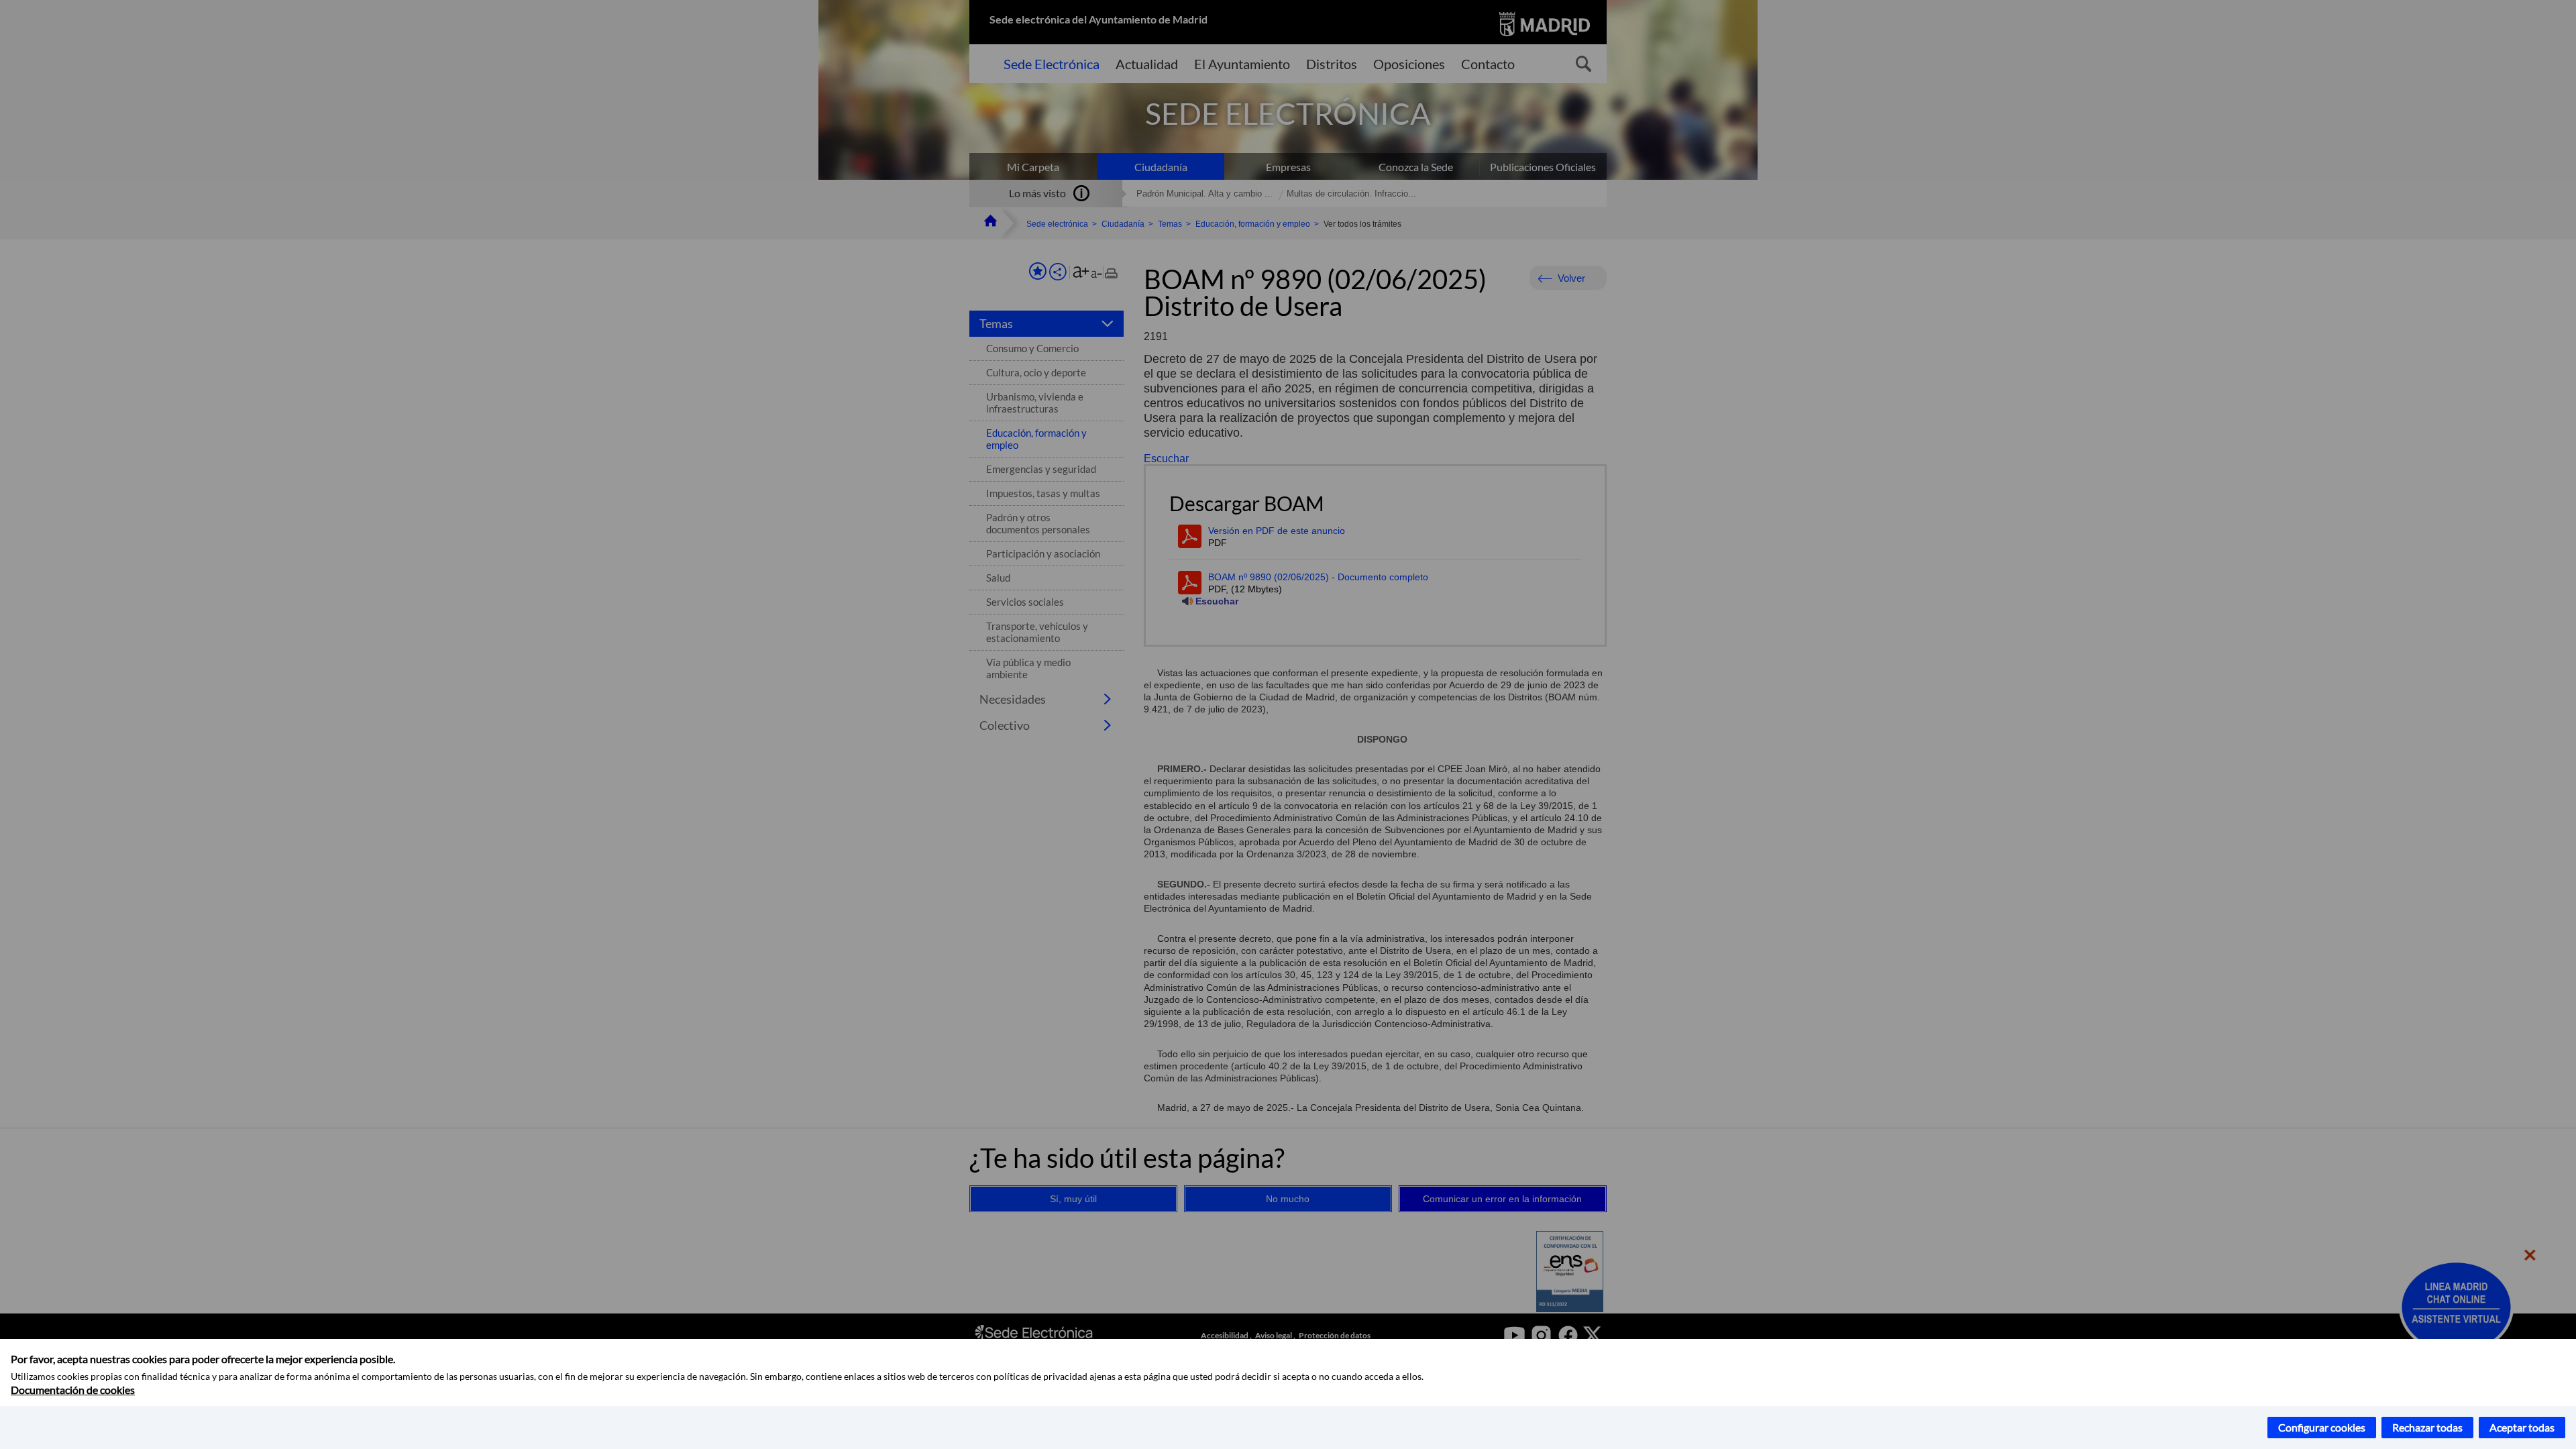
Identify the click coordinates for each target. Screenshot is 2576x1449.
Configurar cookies (2322, 1427)
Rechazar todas (2427, 1427)
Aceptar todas (2522, 1427)
